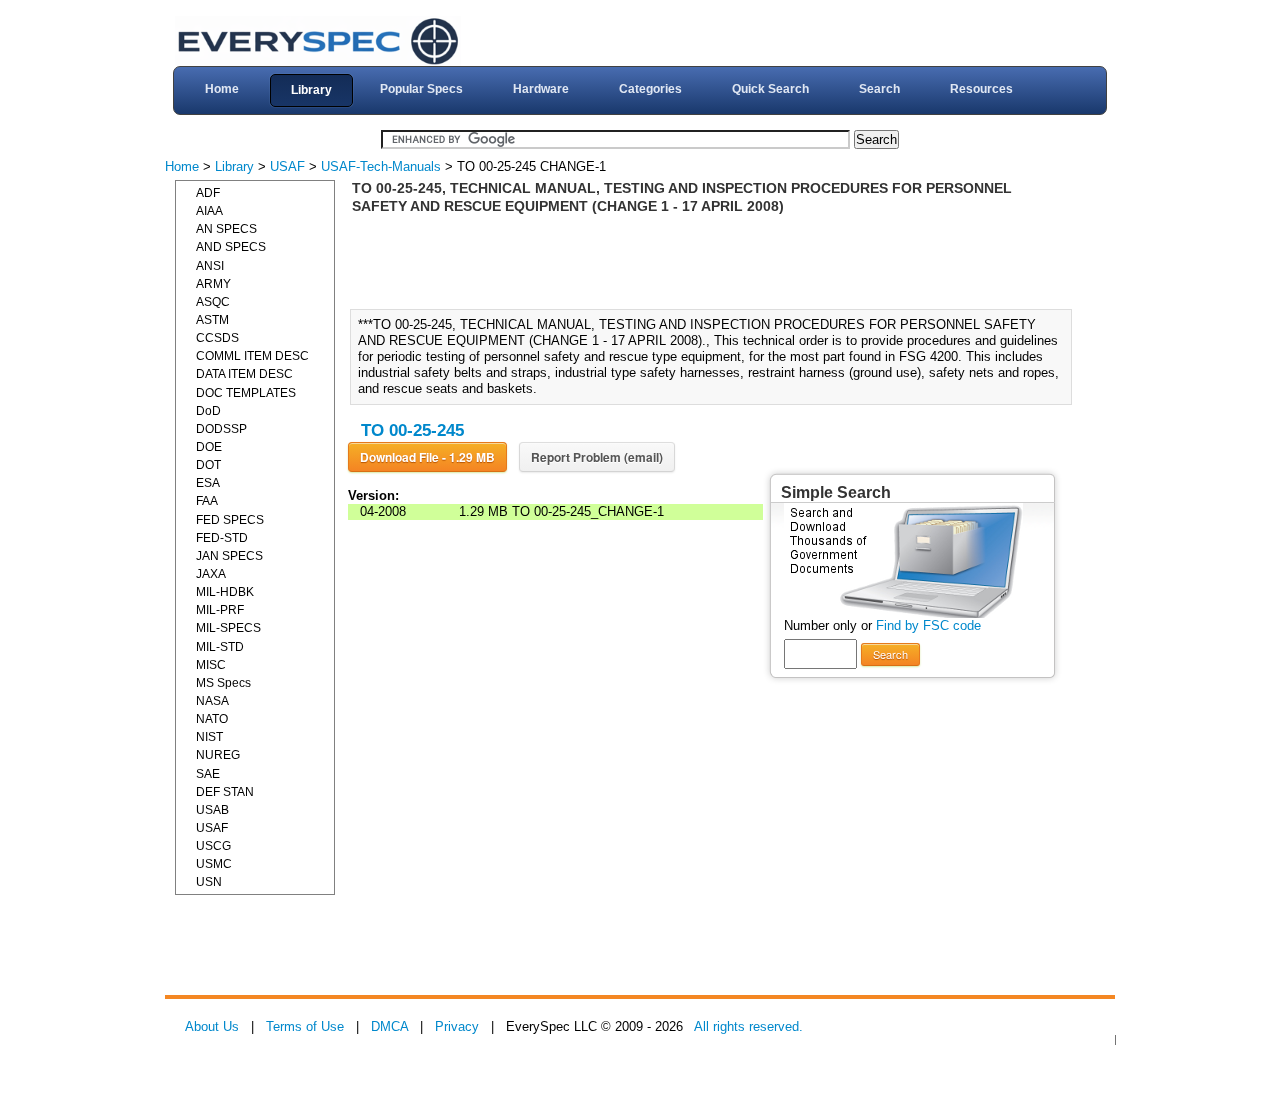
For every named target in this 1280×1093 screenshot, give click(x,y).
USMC (214, 864)
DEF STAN (225, 792)
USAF (287, 166)
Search (879, 89)
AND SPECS (231, 247)
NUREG (218, 755)
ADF (208, 193)
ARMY (213, 284)
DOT (208, 465)
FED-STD (222, 538)
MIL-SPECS (228, 628)
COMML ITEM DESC (252, 356)
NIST (209, 737)
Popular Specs (421, 89)
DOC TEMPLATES (246, 393)
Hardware (541, 89)
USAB (212, 810)
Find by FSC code (928, 625)
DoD (208, 411)
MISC (211, 665)
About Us (212, 1026)
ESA (208, 483)
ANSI (210, 266)
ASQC (213, 302)
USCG (213, 846)
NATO (212, 719)
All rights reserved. (748, 1026)
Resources (981, 89)
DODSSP (221, 429)
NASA (212, 701)
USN (209, 882)
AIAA (209, 211)
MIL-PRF (220, 610)
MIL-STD (220, 647)
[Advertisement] (717, 260)
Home (222, 89)
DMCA (389, 1026)
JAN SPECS (229, 556)
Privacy (457, 1026)
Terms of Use (305, 1026)
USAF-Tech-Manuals (381, 166)
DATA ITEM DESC (244, 374)
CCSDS (217, 338)
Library (311, 90)
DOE (209, 447)
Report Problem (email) (597, 457)
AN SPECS (226, 229)
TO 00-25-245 (412, 430)
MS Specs (223, 683)
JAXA (211, 574)
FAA (207, 501)
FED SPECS (230, 520)
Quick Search (770, 89)
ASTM (212, 320)
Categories (650, 89)
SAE (208, 774)
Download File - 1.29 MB (427, 457)
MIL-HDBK (225, 592)
